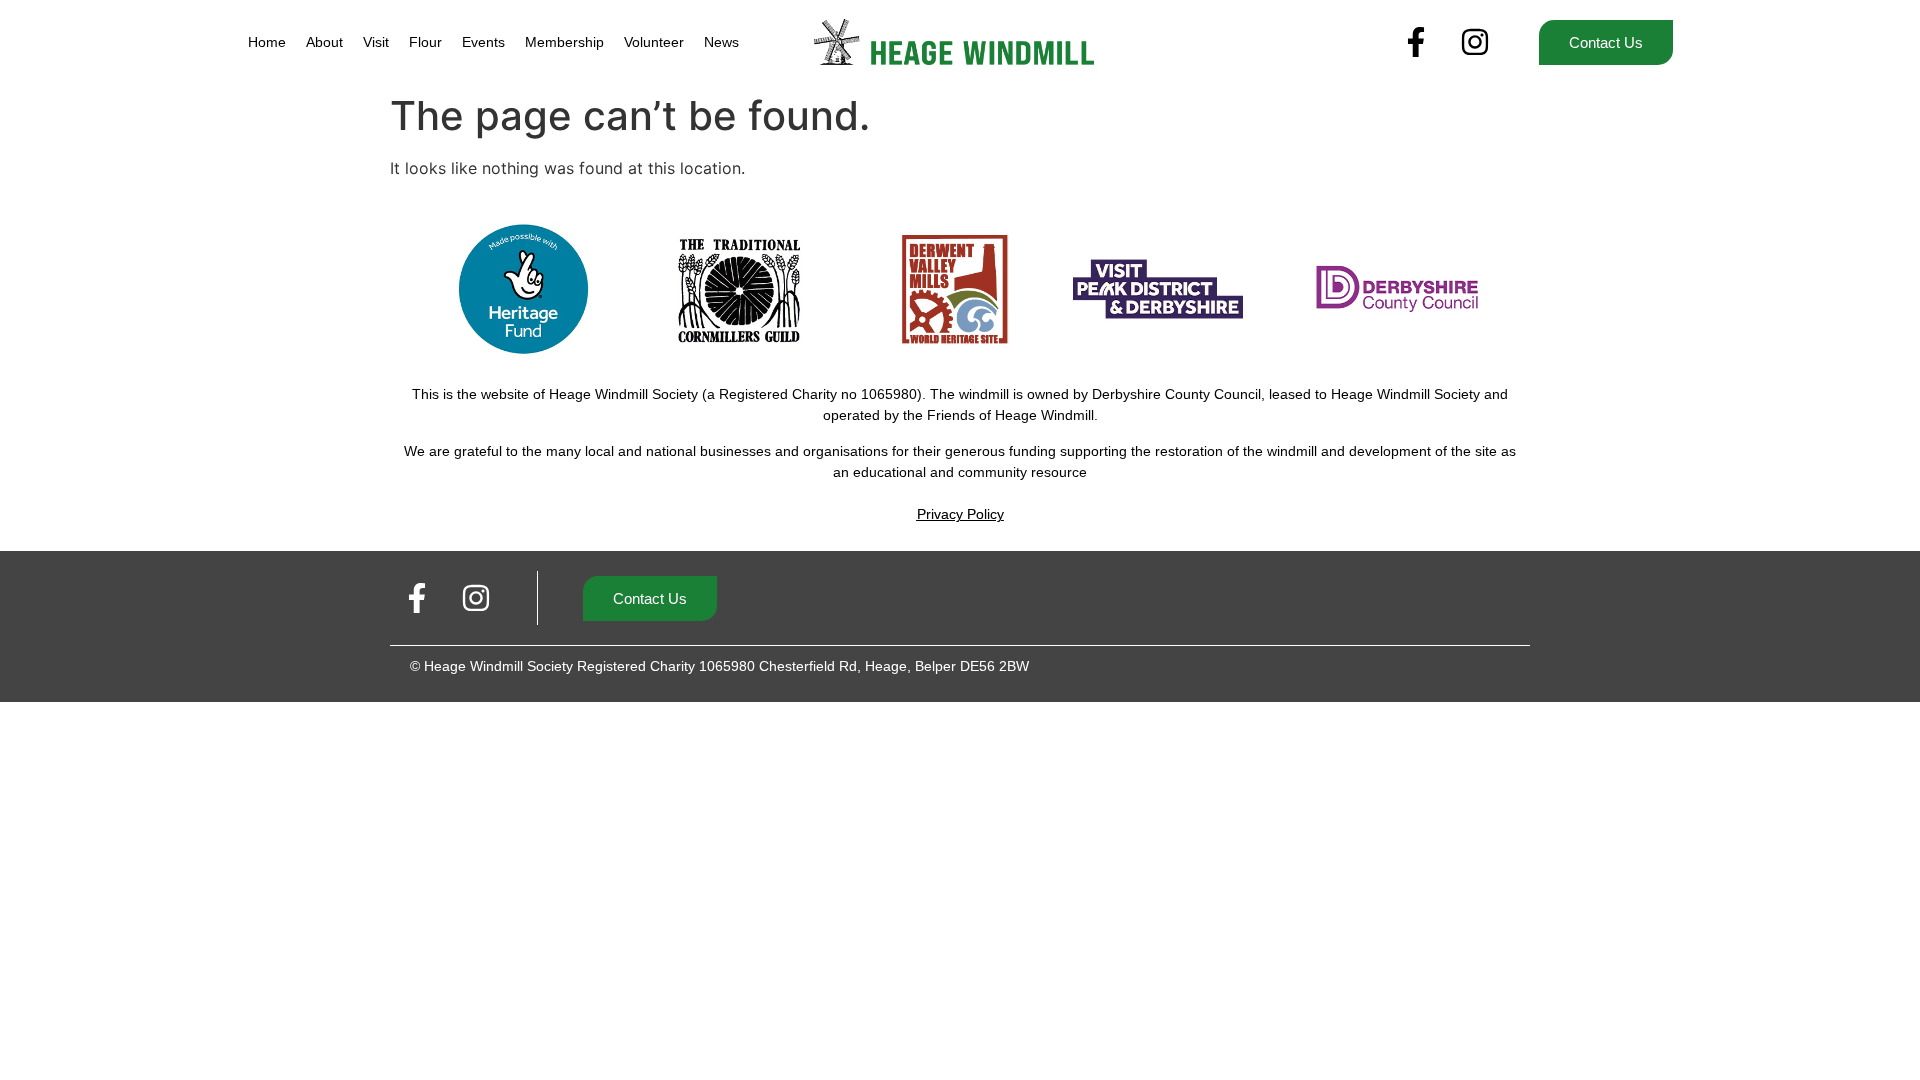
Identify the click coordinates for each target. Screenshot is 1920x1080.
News (721, 42)
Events (483, 42)
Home (267, 42)
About (324, 42)
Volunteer (654, 42)
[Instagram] (1475, 42)
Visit (376, 42)
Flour (425, 42)
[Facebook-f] (1416, 42)
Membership (564, 42)
